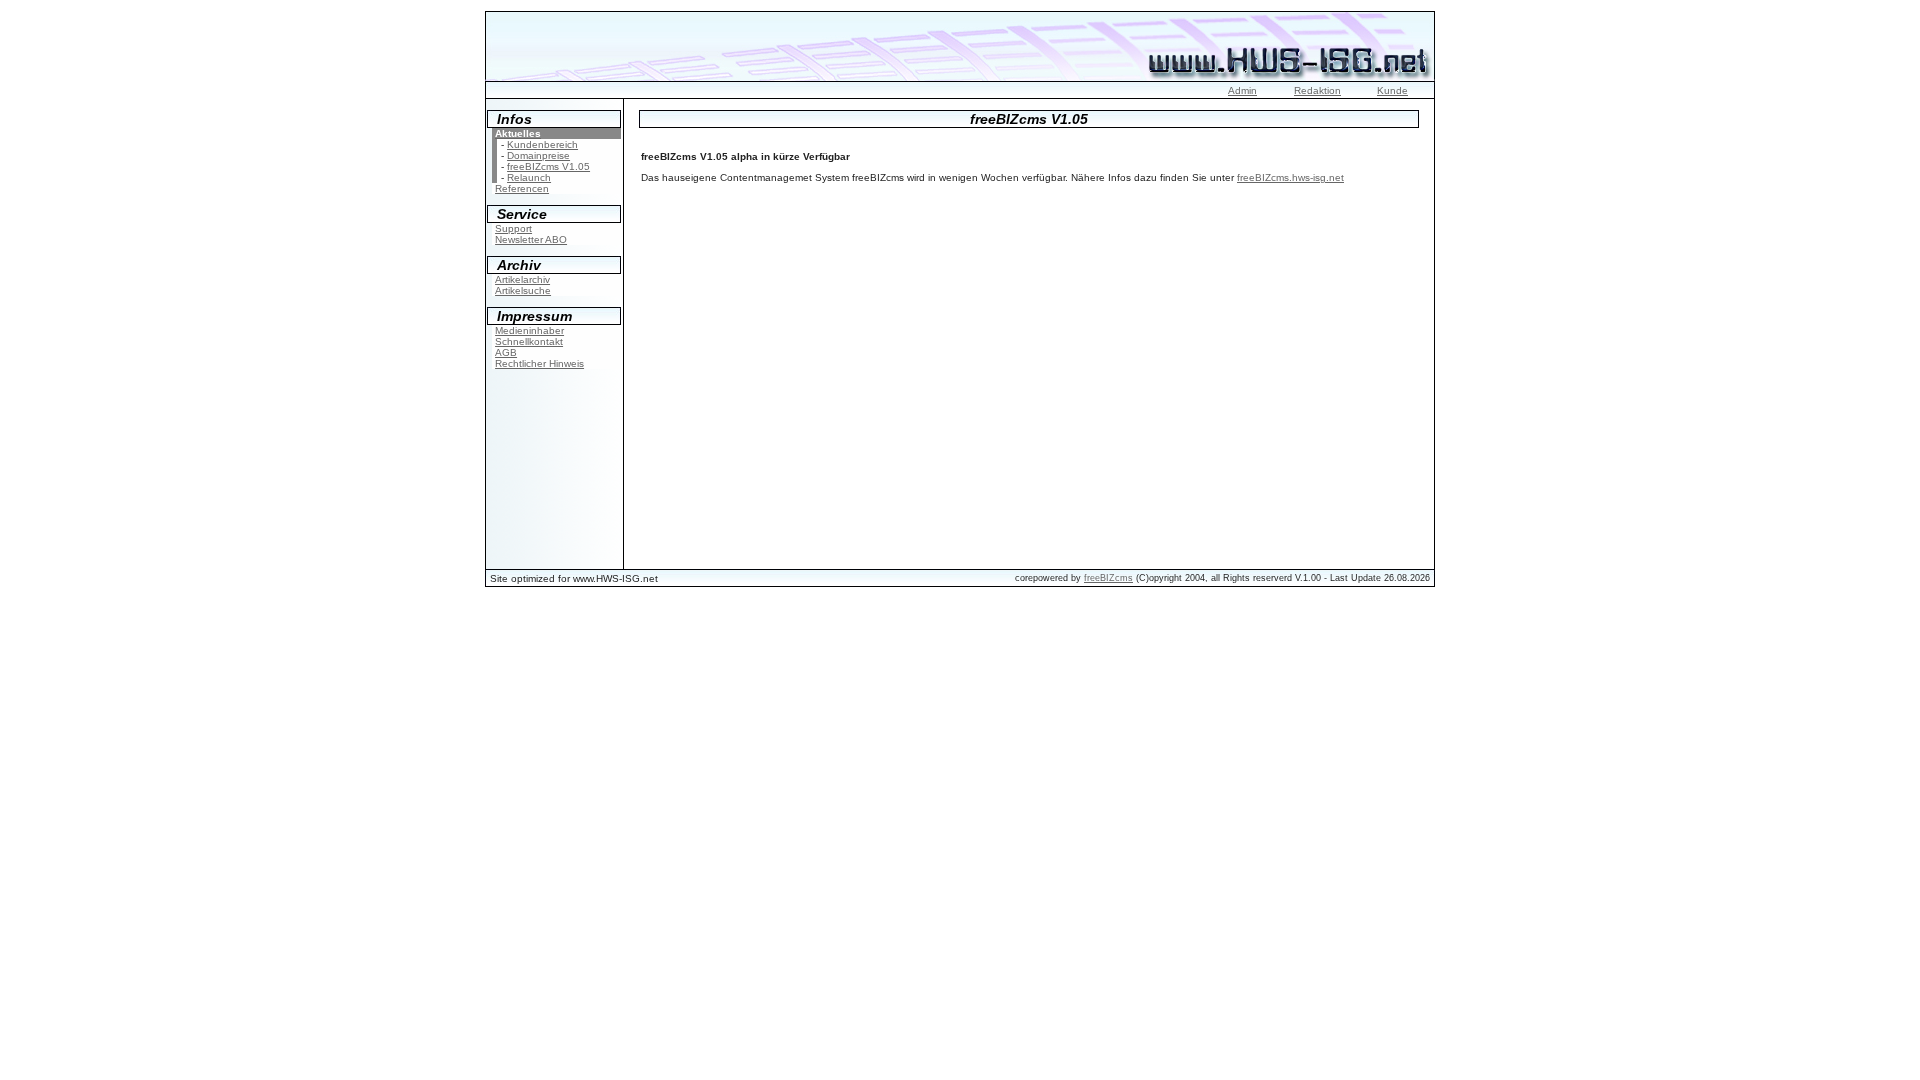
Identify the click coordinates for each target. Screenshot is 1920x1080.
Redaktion (1317, 90)
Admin (1242, 90)
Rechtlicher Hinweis (539, 363)
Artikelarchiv (522, 279)
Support (513, 228)
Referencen (522, 188)
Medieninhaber (529, 330)
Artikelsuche (523, 290)
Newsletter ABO (531, 239)
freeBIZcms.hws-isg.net (1290, 177)
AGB (506, 352)
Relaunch (529, 177)
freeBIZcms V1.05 (548, 166)
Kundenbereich (542, 144)
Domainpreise (538, 155)
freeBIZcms (1108, 578)
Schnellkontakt (529, 341)
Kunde (1392, 90)
